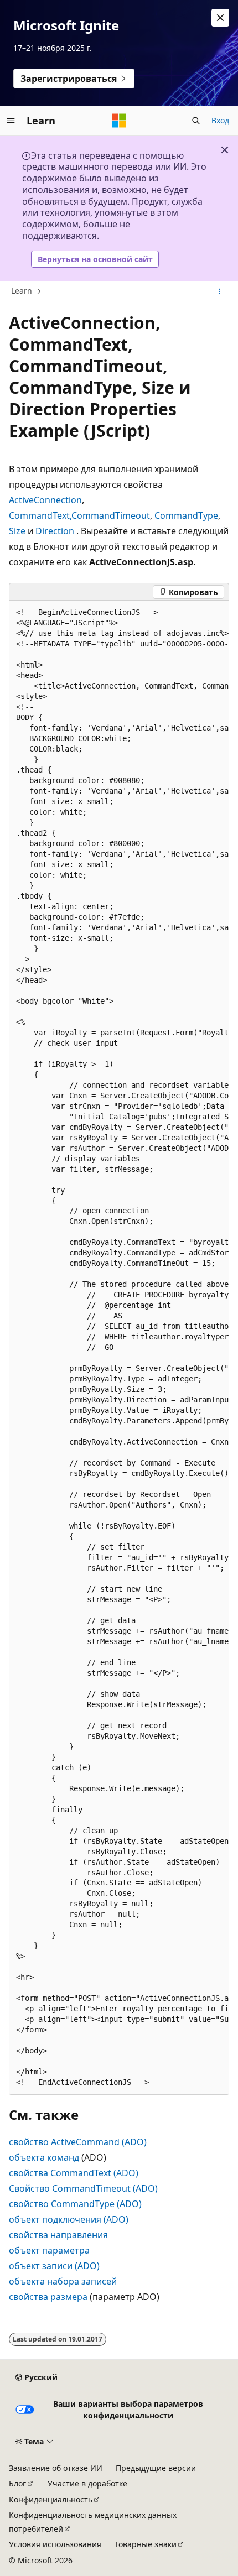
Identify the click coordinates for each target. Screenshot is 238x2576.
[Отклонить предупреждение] (220, 18)
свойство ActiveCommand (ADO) (78, 2142)
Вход (220, 120)
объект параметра (49, 2250)
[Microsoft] (119, 121)
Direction (55, 531)
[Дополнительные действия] (219, 291)
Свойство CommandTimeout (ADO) (83, 2188)
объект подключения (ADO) (69, 2219)
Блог (17, 2483)
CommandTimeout (111, 515)
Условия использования (55, 2544)
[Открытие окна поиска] (196, 121)
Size (17, 531)
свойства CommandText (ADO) (74, 2173)
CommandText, (40, 515)
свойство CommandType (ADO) (75, 2204)
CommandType (186, 515)
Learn (22, 291)
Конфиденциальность (51, 2499)
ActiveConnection (45, 500)
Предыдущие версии (156, 2468)
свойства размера (48, 2297)
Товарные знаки (146, 2544)
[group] (119, 1348)
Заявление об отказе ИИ (56, 2468)
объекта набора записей (63, 2281)
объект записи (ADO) (54, 2266)
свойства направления (58, 2235)
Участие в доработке (87, 2483)
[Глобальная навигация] (11, 121)
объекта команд (44, 2157)
